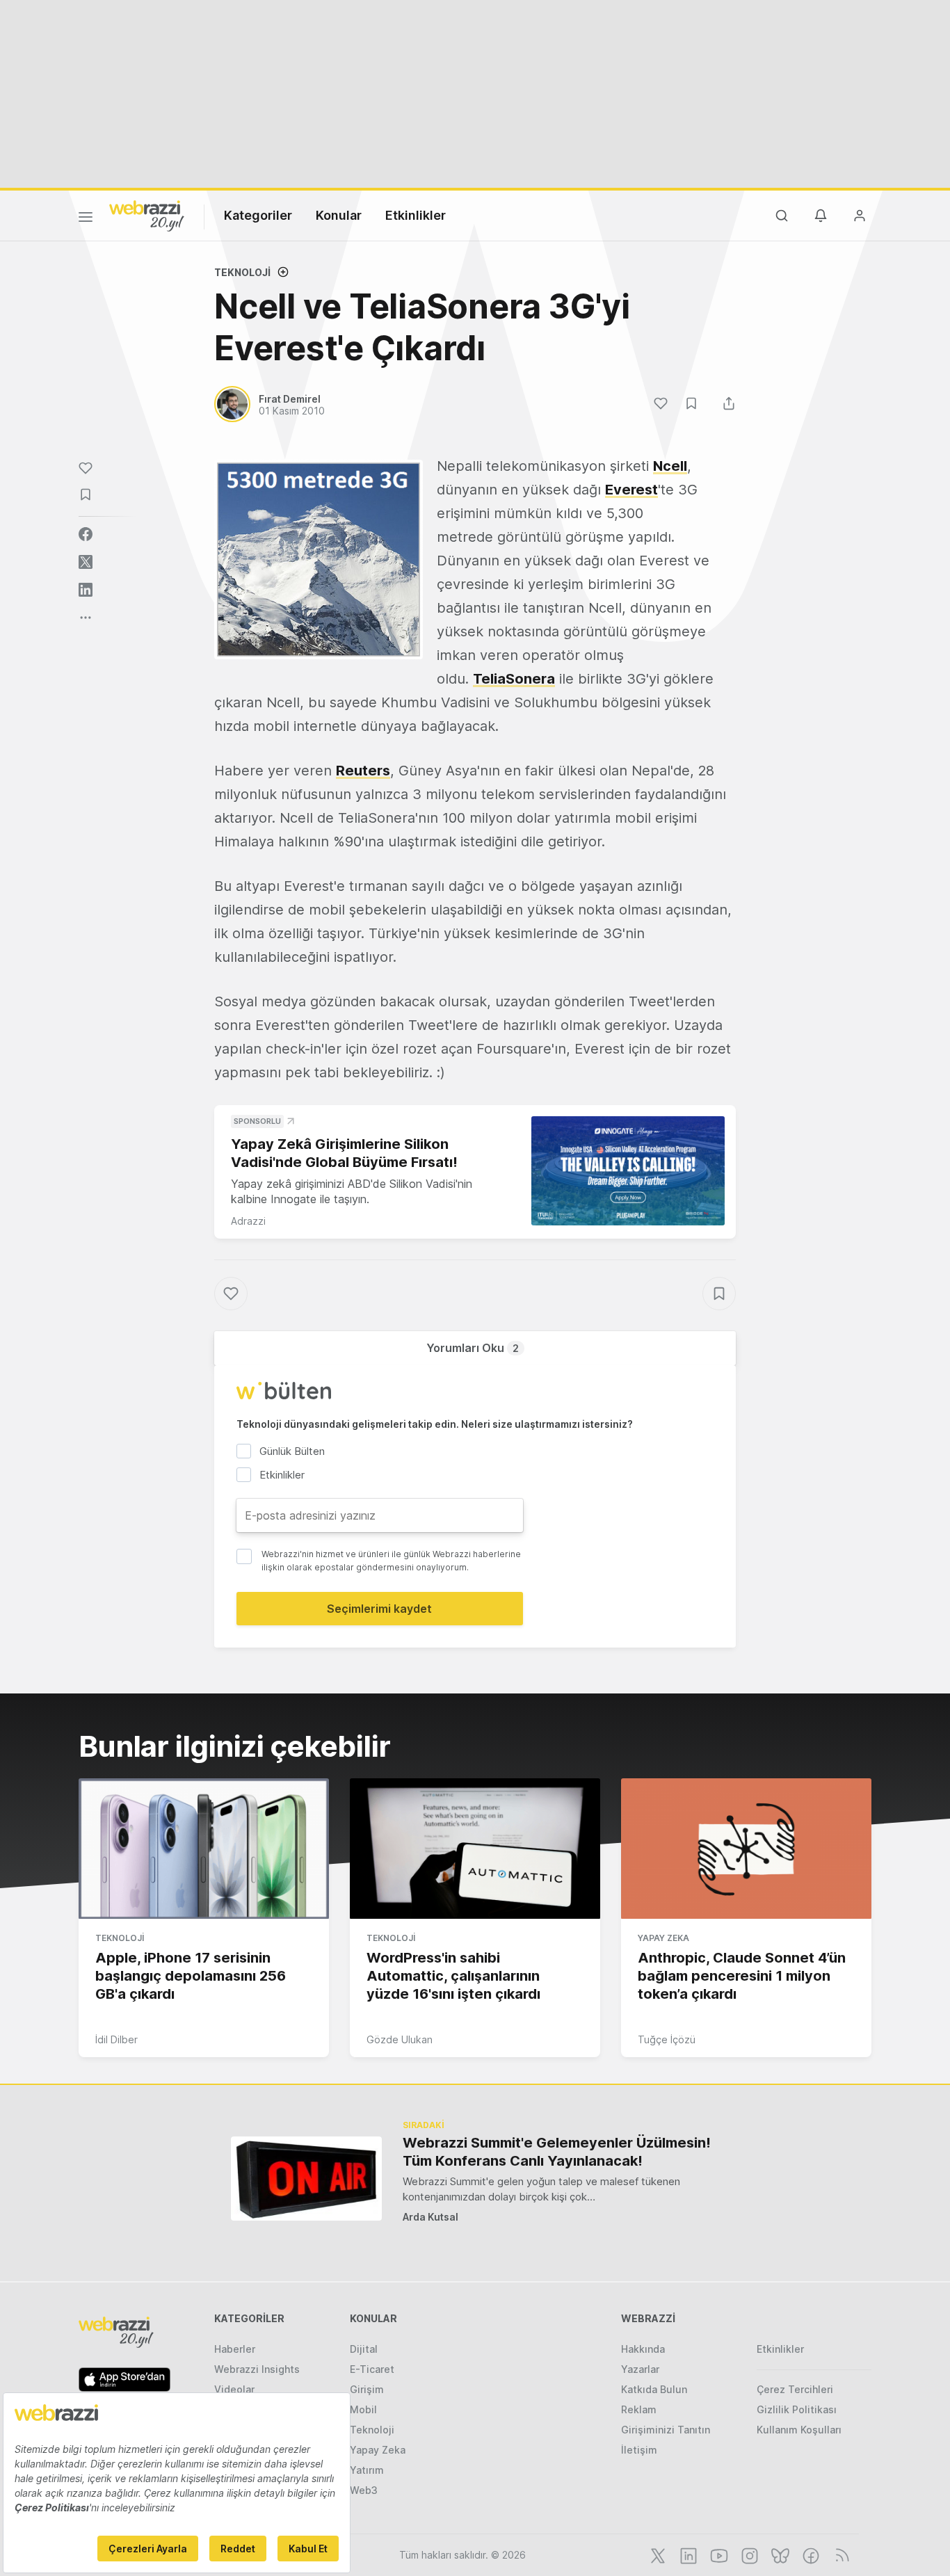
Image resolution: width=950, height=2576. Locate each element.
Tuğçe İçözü (667, 2039)
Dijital (364, 2349)
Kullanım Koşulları (799, 2430)
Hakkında (643, 2349)
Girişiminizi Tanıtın (666, 2430)
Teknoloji (242, 272)
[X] (657, 2554)
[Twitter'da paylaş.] (86, 562)
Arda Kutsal (430, 2217)
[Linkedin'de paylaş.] (86, 590)
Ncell (670, 466)
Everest (631, 490)
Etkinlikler (416, 215)
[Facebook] (810, 2554)
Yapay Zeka (663, 1938)
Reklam (639, 2409)
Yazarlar (640, 2369)
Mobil (363, 2409)
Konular (339, 215)
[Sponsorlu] (628, 1171)
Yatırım (367, 2470)
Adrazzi (248, 1221)
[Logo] (147, 215)
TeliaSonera (514, 679)
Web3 (364, 2490)
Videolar (234, 2389)
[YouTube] (718, 2554)
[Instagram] (748, 2554)
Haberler (235, 2349)
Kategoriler (258, 215)
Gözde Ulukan (400, 2039)
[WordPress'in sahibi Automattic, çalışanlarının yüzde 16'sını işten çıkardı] (475, 1849)
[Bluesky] (779, 2554)
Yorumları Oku (473, 1348)
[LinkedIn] (687, 2554)
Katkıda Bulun (654, 2389)
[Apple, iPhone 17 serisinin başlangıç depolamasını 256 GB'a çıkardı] (204, 1849)
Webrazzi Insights (257, 2369)
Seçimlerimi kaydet (379, 1609)
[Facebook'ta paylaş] (86, 534)
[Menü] (86, 219)
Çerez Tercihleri (795, 2389)
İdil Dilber (116, 2039)
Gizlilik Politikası (797, 2409)
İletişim (639, 2450)
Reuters (363, 771)
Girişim (367, 2389)
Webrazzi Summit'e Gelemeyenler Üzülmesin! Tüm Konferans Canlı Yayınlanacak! (557, 2152)
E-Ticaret (372, 2369)
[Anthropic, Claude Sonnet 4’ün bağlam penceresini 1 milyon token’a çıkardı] (746, 1849)
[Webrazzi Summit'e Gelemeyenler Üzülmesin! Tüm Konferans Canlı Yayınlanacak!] (306, 2179)
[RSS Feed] (840, 2554)
